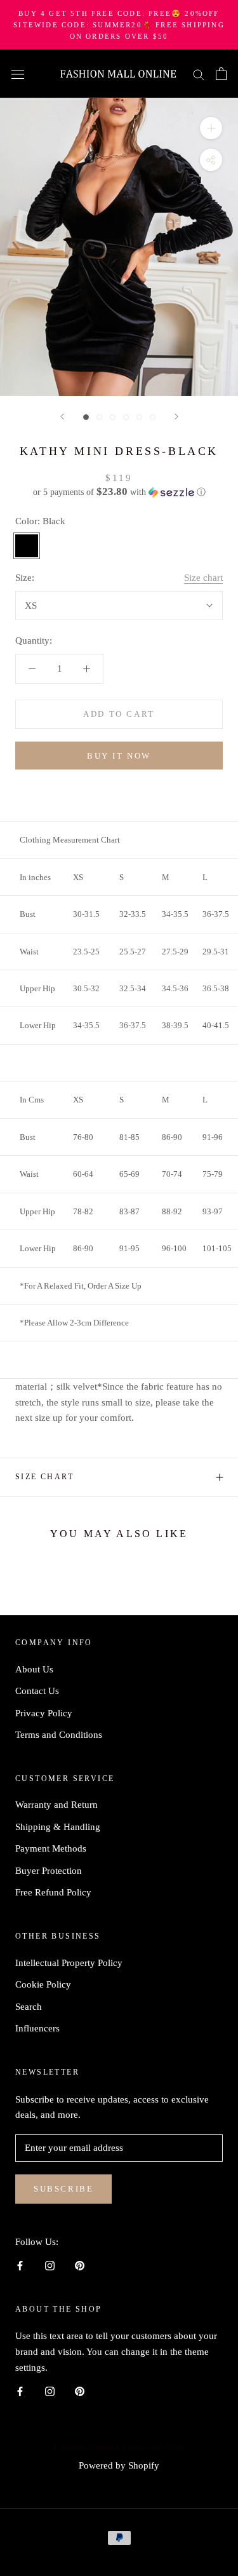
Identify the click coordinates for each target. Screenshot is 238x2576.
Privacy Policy (44, 1713)
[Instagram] (50, 2265)
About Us (34, 1669)
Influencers (37, 2028)
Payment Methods (51, 1848)
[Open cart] (221, 74)
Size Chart (44, 1477)
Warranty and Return (56, 1805)
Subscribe (63, 2189)
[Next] (176, 417)
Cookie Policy (43, 1984)
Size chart (203, 578)
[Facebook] (20, 2265)
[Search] (199, 74)
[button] (119, 492)
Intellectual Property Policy (69, 1963)
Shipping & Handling (58, 1827)
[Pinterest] (80, 2265)
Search (29, 2007)
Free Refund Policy (53, 1892)
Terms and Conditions (59, 1735)
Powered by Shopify (119, 2465)
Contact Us (37, 1691)
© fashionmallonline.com (119, 2448)
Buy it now (119, 756)
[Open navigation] (18, 74)
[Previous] (62, 417)
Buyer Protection (49, 1871)
